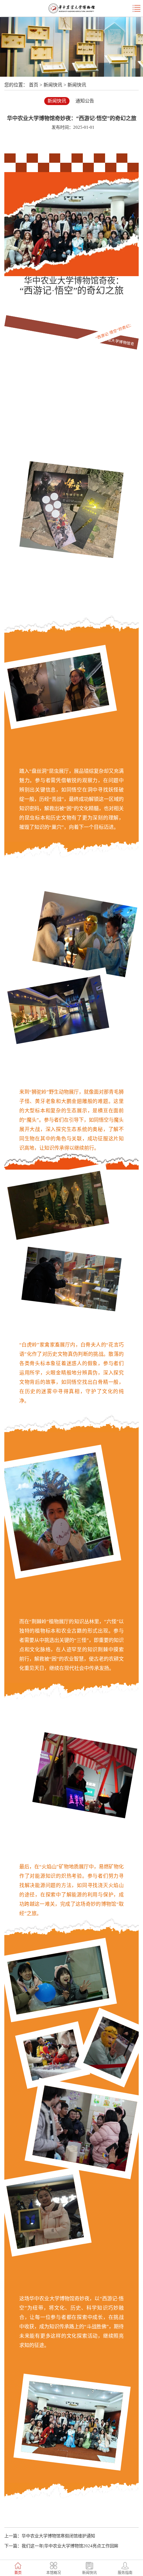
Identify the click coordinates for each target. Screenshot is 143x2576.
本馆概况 (54, 2573)
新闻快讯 (53, 85)
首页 (34, 85)
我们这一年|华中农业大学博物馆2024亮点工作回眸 (70, 2546)
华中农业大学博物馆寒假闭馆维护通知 (58, 2536)
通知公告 (85, 101)
